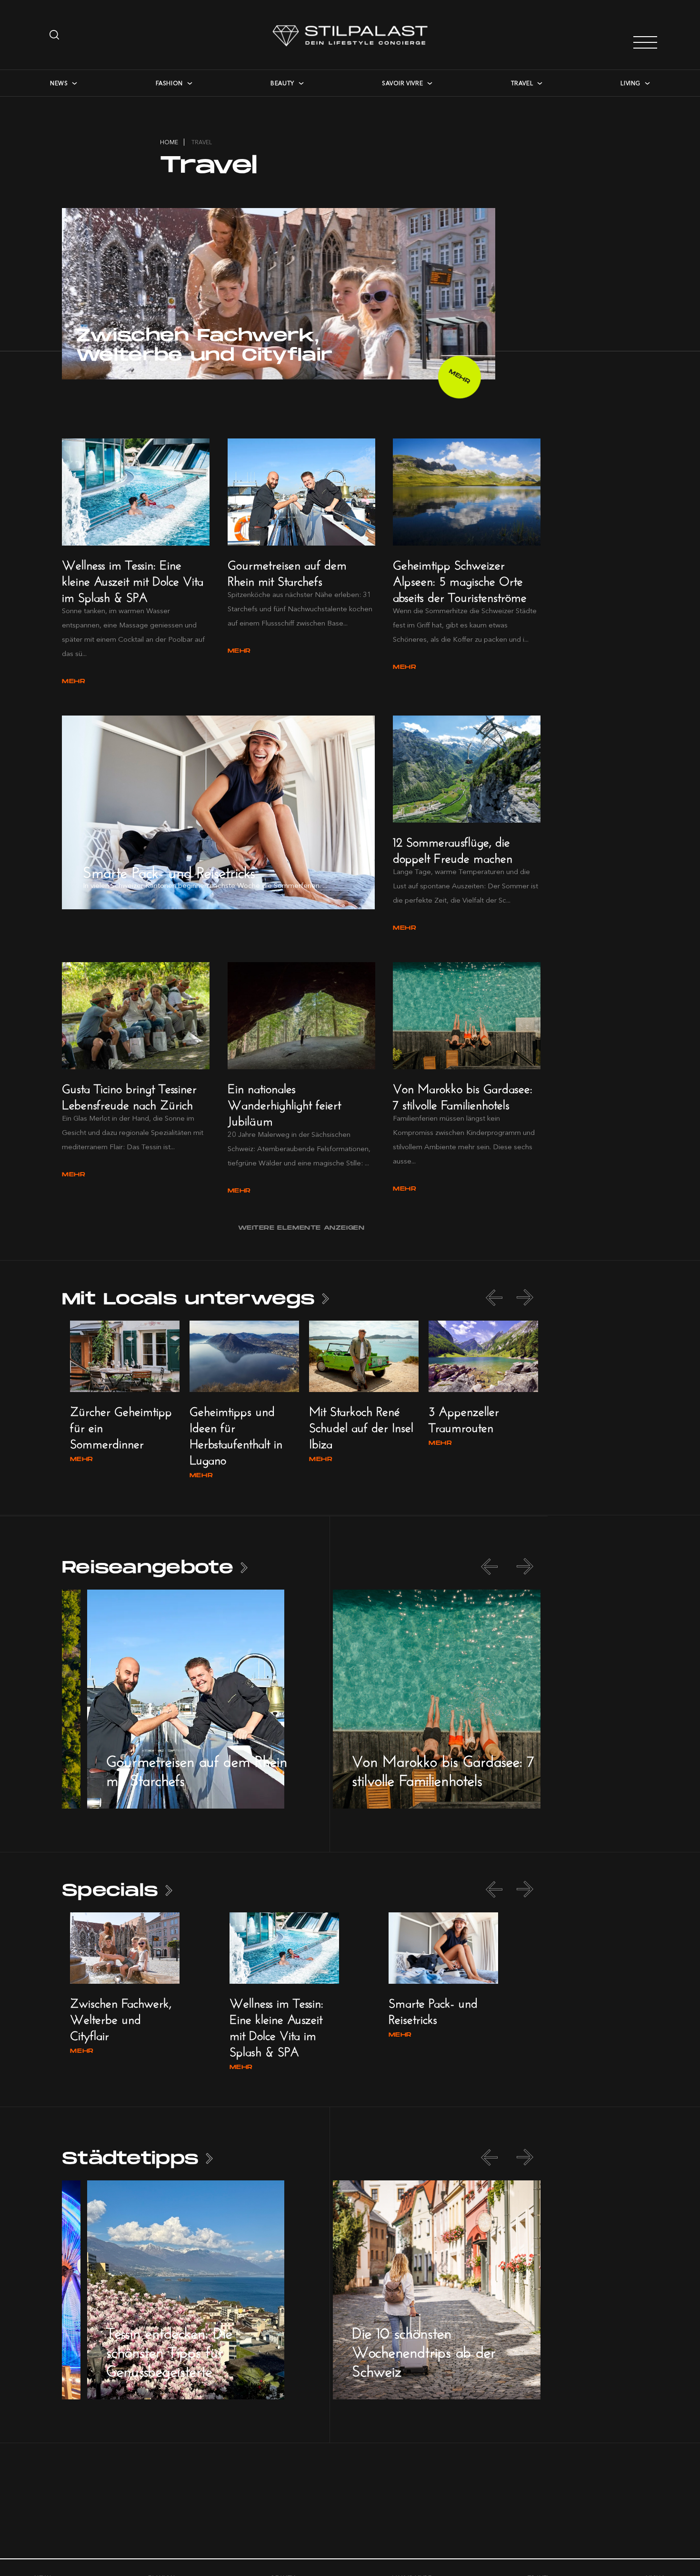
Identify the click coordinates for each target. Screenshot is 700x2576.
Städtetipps (130, 2159)
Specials (110, 1891)
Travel (522, 83)
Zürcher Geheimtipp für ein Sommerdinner (121, 1426)
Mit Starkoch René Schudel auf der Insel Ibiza (361, 1426)
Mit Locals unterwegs (188, 1299)
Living (630, 83)
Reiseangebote (148, 1568)
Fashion (169, 83)
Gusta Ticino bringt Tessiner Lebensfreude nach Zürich (129, 1095)
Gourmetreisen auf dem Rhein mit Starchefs (287, 571)
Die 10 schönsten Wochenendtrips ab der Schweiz (424, 2350)
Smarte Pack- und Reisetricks (169, 870)
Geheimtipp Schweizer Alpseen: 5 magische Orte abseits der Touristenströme (460, 579)
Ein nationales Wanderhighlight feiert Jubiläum (284, 1103)
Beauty (282, 83)
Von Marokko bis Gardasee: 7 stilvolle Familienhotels (463, 1095)
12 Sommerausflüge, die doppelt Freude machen (453, 848)
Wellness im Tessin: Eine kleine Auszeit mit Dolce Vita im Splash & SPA (133, 579)
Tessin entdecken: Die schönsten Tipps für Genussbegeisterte (169, 2350)
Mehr (460, 377)
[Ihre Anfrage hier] (55, 35)
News (59, 83)
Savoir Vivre (402, 83)
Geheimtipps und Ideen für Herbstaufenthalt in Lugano (236, 1434)
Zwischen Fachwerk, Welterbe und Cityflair (204, 346)
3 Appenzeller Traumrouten (464, 1417)
